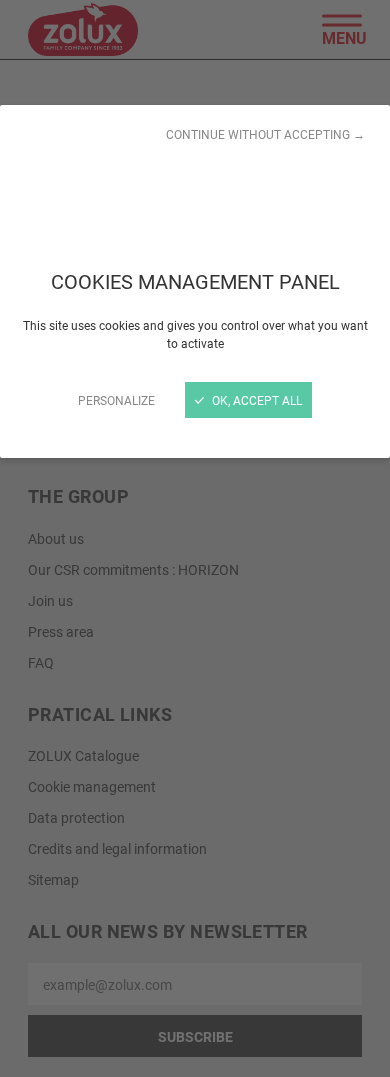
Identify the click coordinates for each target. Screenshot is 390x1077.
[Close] (195, 538)
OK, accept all (255, 400)
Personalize (116, 400)
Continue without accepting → (265, 134)
